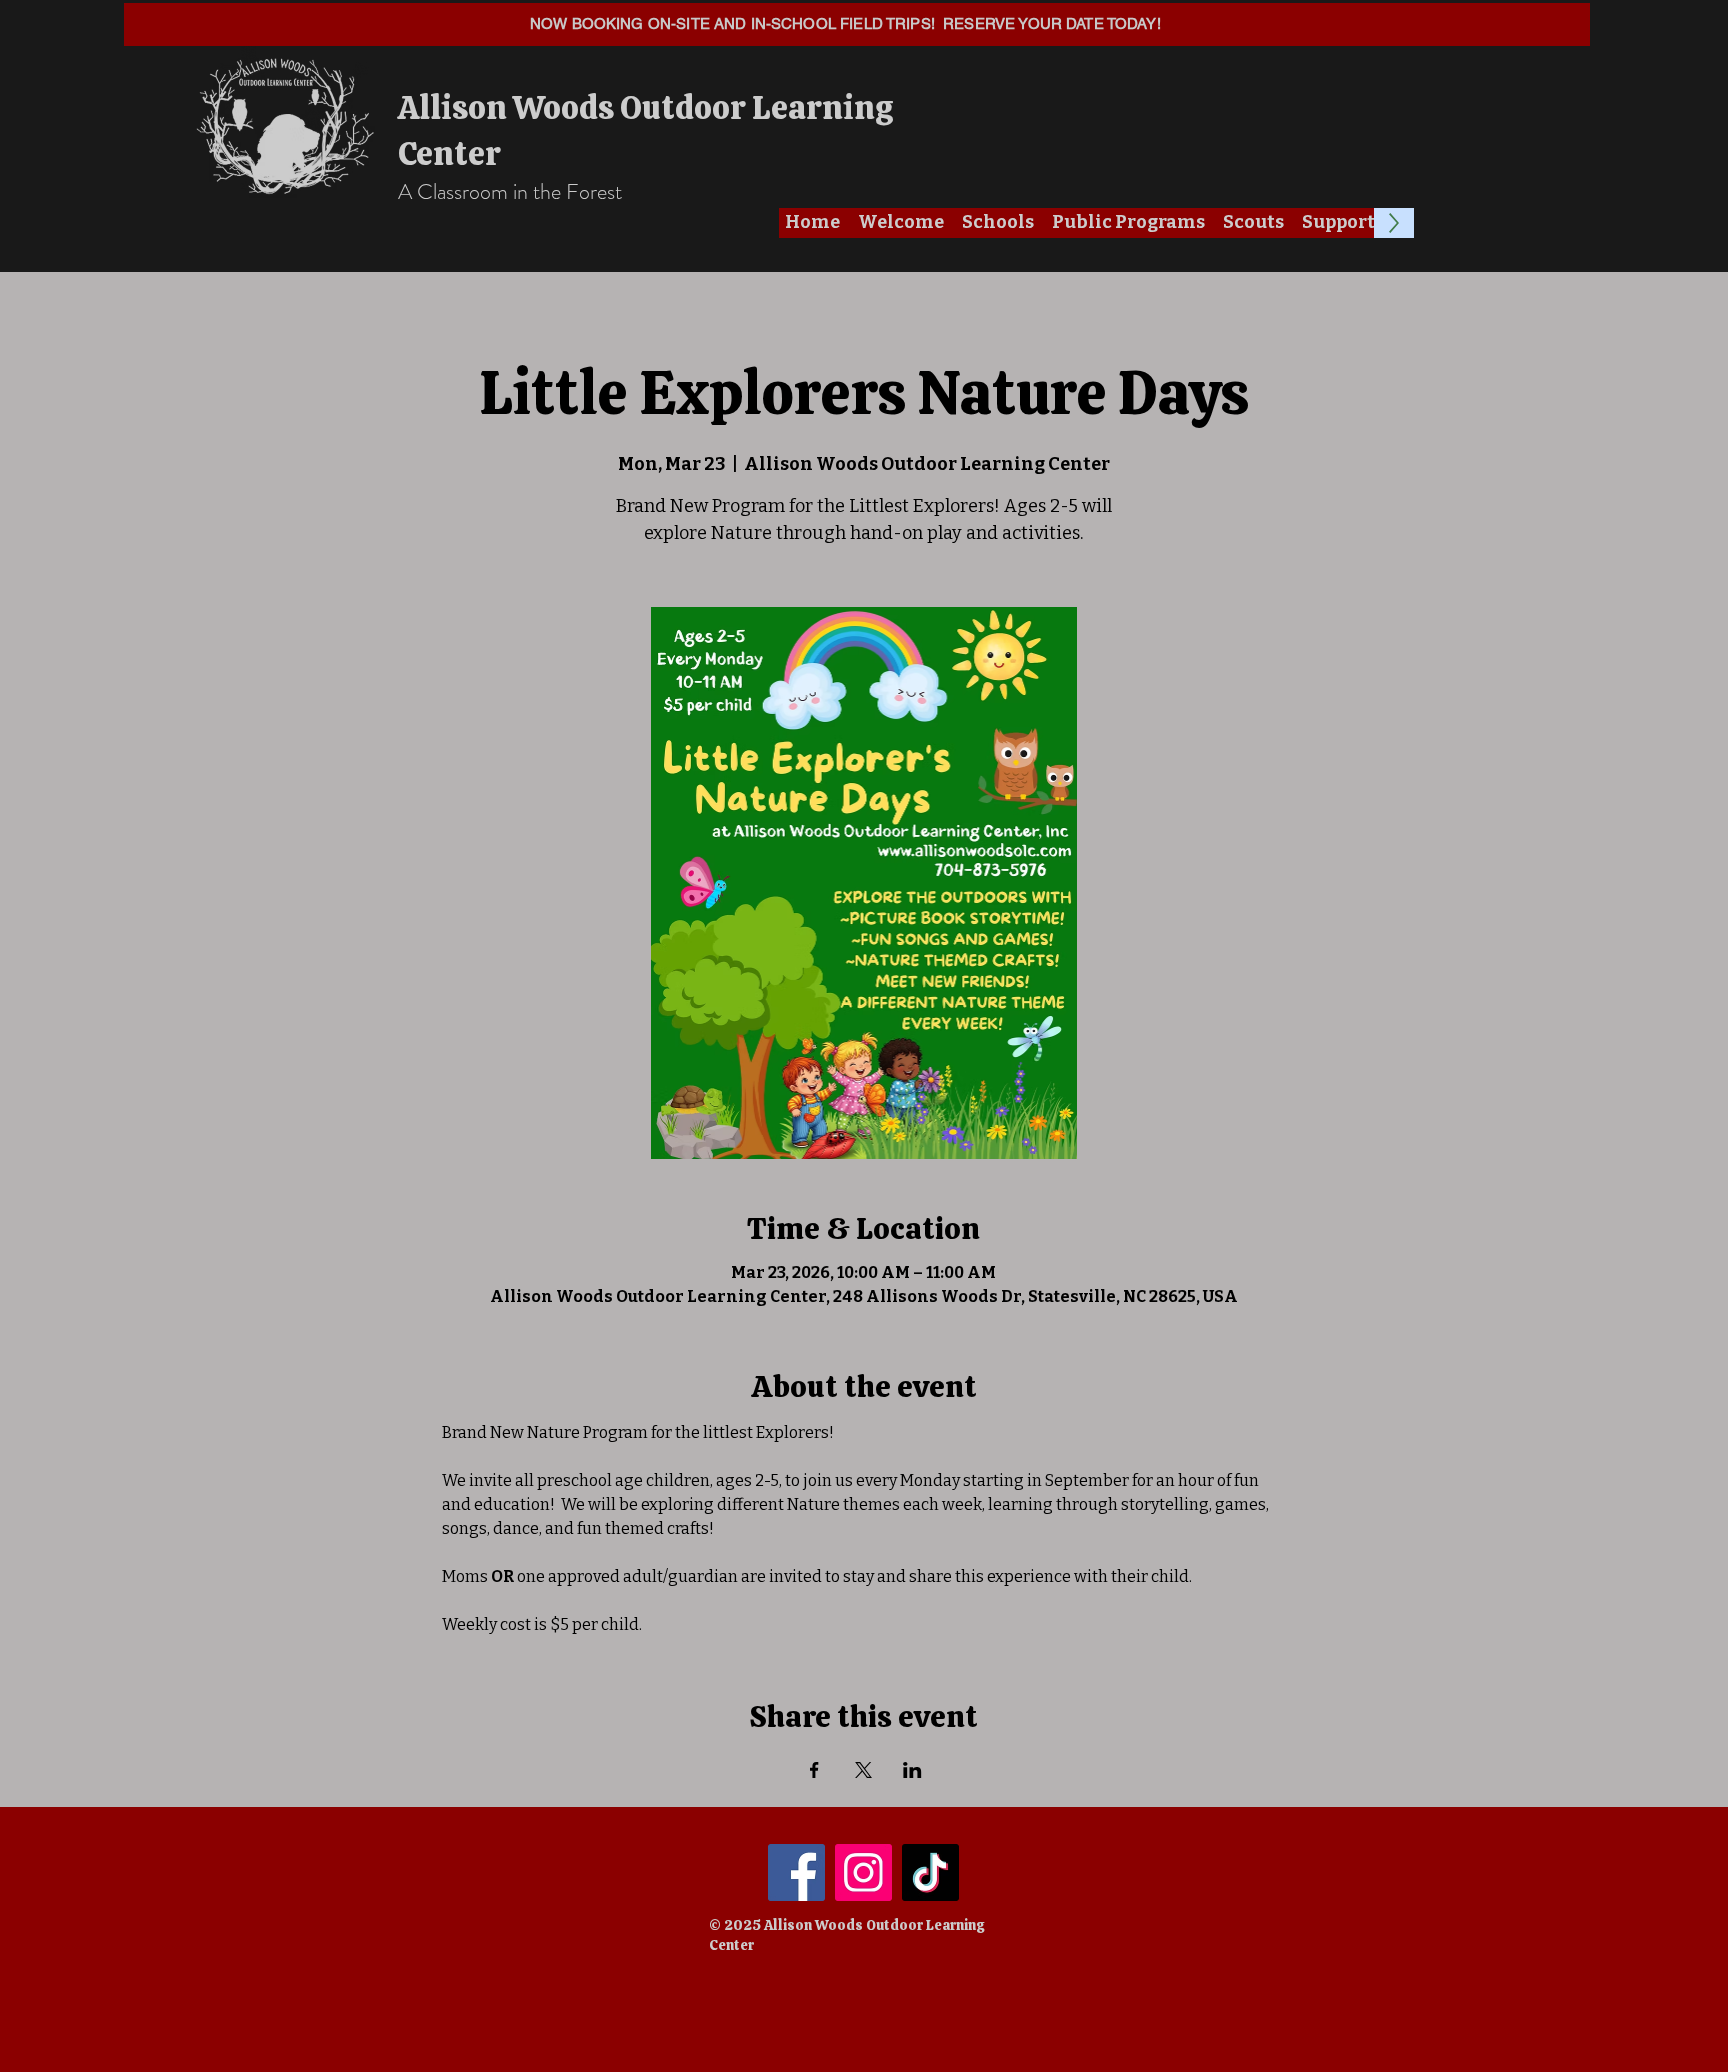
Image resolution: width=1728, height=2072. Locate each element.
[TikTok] (930, 1872)
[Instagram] (863, 1872)
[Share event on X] (863, 1770)
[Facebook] (796, 1872)
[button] (901, 223)
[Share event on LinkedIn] (912, 1770)
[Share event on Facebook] (814, 1770)
